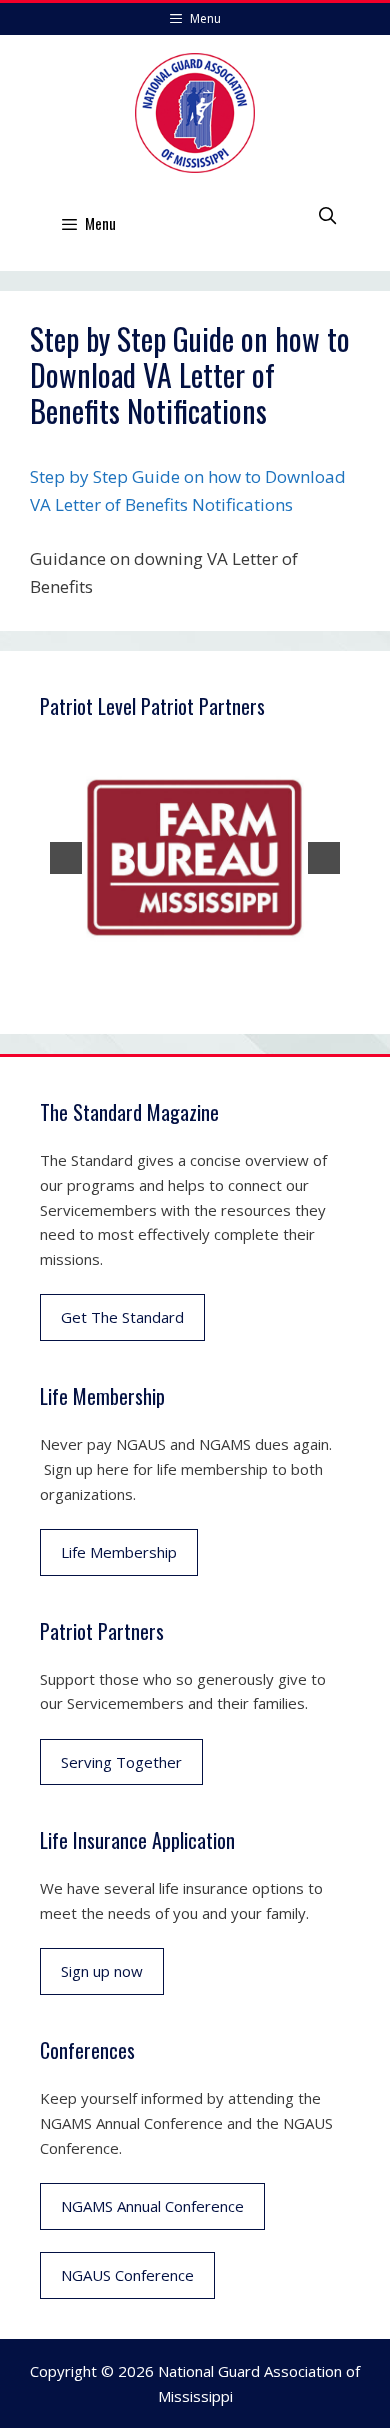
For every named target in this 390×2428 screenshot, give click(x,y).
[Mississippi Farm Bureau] (195, 858)
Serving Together (121, 1762)
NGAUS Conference (127, 2275)
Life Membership (119, 1552)
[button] (66, 858)
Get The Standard (122, 1317)
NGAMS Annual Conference (152, 2206)
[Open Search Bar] (327, 215)
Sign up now (102, 1971)
